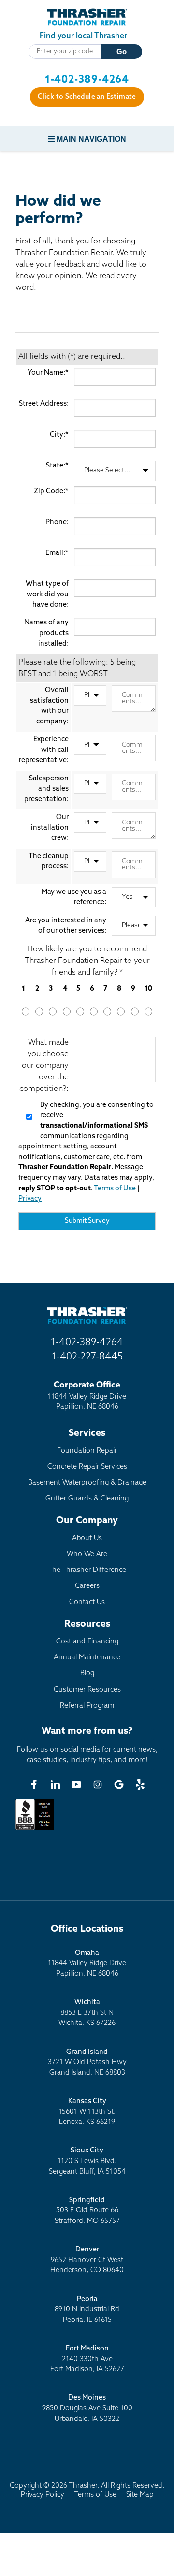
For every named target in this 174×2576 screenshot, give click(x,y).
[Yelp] (140, 1784)
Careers (87, 1586)
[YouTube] (76, 1784)
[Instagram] (98, 1784)
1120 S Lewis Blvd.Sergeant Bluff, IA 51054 (87, 2161)
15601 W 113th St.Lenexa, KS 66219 (87, 2112)
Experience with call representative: (44, 750)
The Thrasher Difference (87, 1570)
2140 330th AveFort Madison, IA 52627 (87, 2359)
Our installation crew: (50, 828)
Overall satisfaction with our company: (49, 706)
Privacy (30, 1199)
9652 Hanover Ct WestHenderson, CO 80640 (87, 2260)
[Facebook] (34, 1784)
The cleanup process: (49, 862)
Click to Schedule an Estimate (87, 97)
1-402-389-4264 (87, 80)
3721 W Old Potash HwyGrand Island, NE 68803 (87, 2063)
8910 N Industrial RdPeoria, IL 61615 (87, 2310)
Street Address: (44, 404)
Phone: (57, 522)
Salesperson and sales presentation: (46, 789)
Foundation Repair (87, 1451)
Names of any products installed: (46, 633)
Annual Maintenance (87, 1658)
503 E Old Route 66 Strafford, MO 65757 (87, 2211)
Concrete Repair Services (87, 1467)
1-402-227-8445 (87, 1357)
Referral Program (87, 1706)
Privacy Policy (43, 2495)
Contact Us (87, 1603)
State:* (57, 466)
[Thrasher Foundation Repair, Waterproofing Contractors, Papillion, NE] (35, 1830)
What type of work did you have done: (47, 594)
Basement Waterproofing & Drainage (87, 1483)
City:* (59, 435)
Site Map (140, 2495)
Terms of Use (115, 1189)
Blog (87, 1674)
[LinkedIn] (55, 1784)
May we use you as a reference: (74, 898)
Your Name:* (48, 373)
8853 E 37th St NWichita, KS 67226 (87, 2013)
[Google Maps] (119, 1784)
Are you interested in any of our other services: (66, 926)
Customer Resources (87, 1690)
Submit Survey (87, 1221)
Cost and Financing (87, 1642)
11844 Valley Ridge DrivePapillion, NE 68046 (87, 1964)
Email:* (57, 553)
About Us (87, 1538)
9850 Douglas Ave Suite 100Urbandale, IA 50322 (87, 2408)
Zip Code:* (51, 491)
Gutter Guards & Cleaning (87, 1499)
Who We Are (87, 1554)
